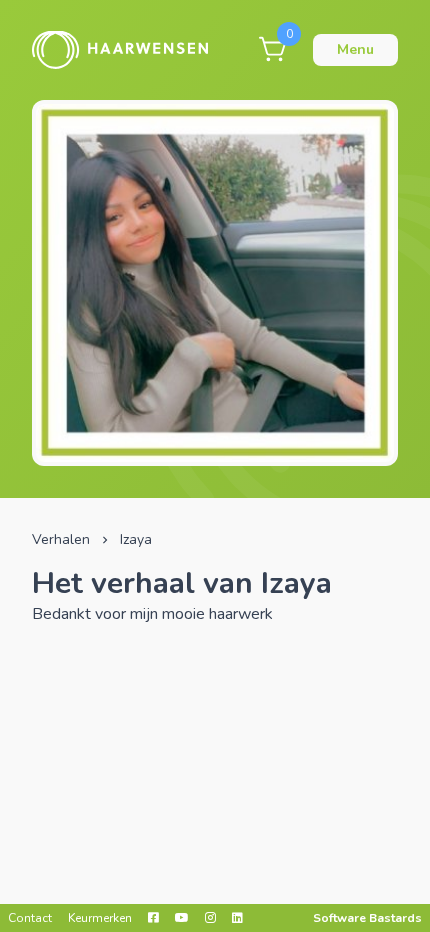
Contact (30, 918)
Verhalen (61, 539)
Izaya (136, 539)
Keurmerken (100, 918)
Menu (355, 49)
